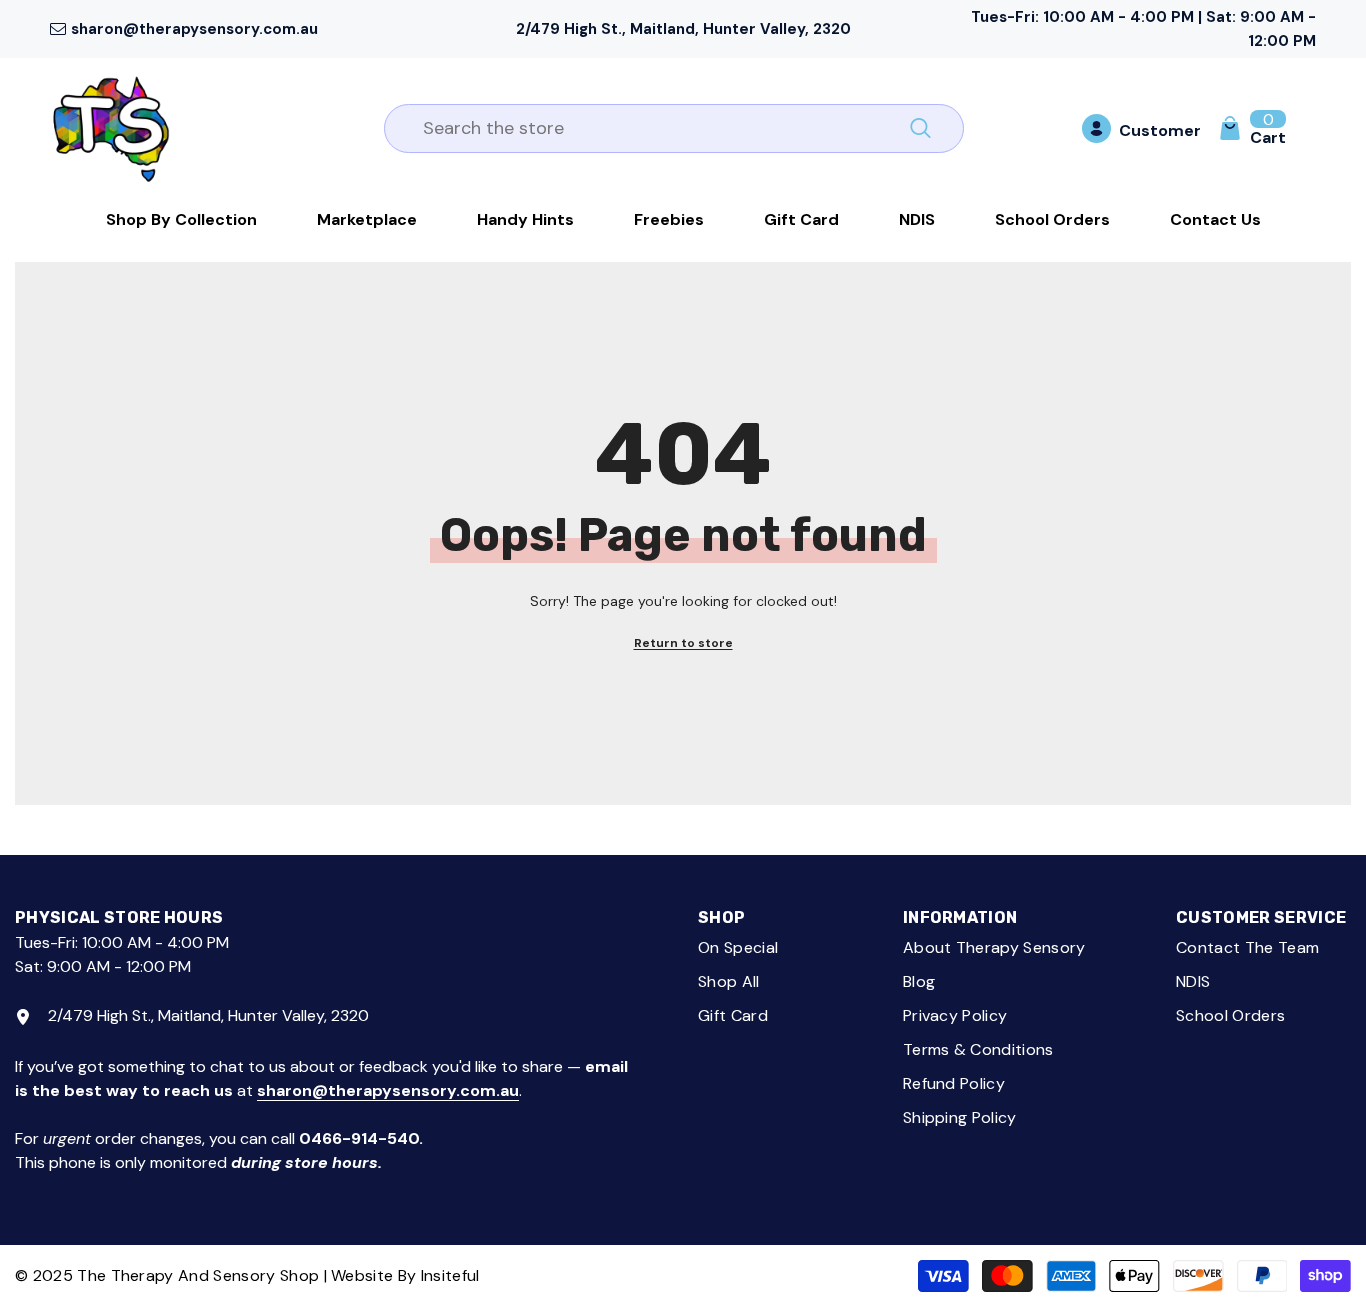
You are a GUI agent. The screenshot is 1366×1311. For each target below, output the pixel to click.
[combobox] (651, 128)
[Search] (674, 128)
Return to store (683, 643)
